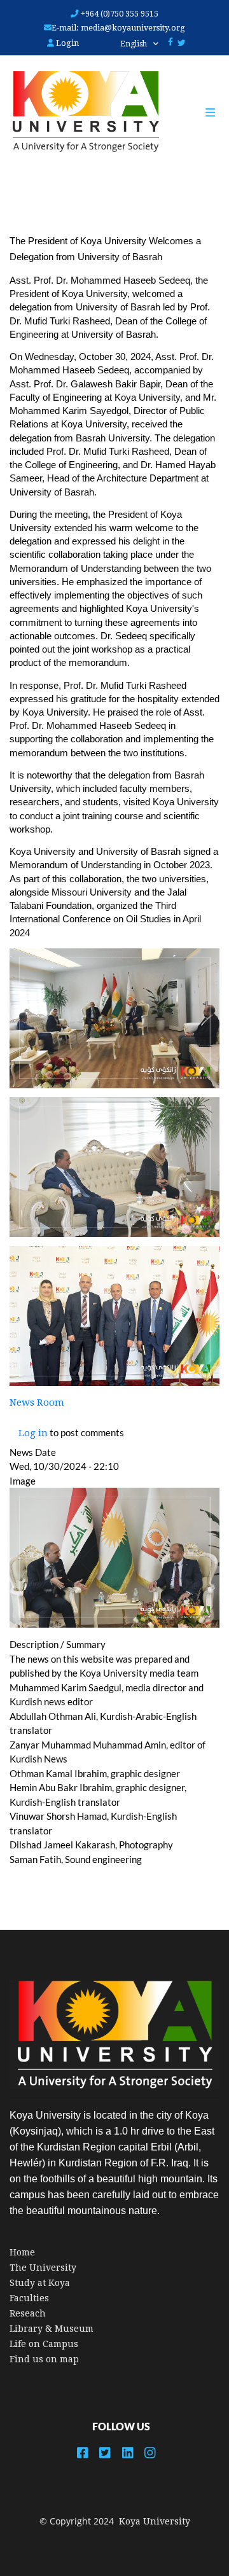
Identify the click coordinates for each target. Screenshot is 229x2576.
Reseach (28, 2313)
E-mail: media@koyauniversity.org (118, 28)
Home (22, 2252)
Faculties (29, 2298)
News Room (37, 1402)
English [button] (135, 44)
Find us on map (44, 2359)
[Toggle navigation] (217, 113)
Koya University (155, 2521)
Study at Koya (40, 2283)
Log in (33, 1433)
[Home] (80, 112)
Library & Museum (52, 2329)
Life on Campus (44, 2344)
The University (43, 2268)
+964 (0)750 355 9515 (119, 14)
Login (66, 43)
